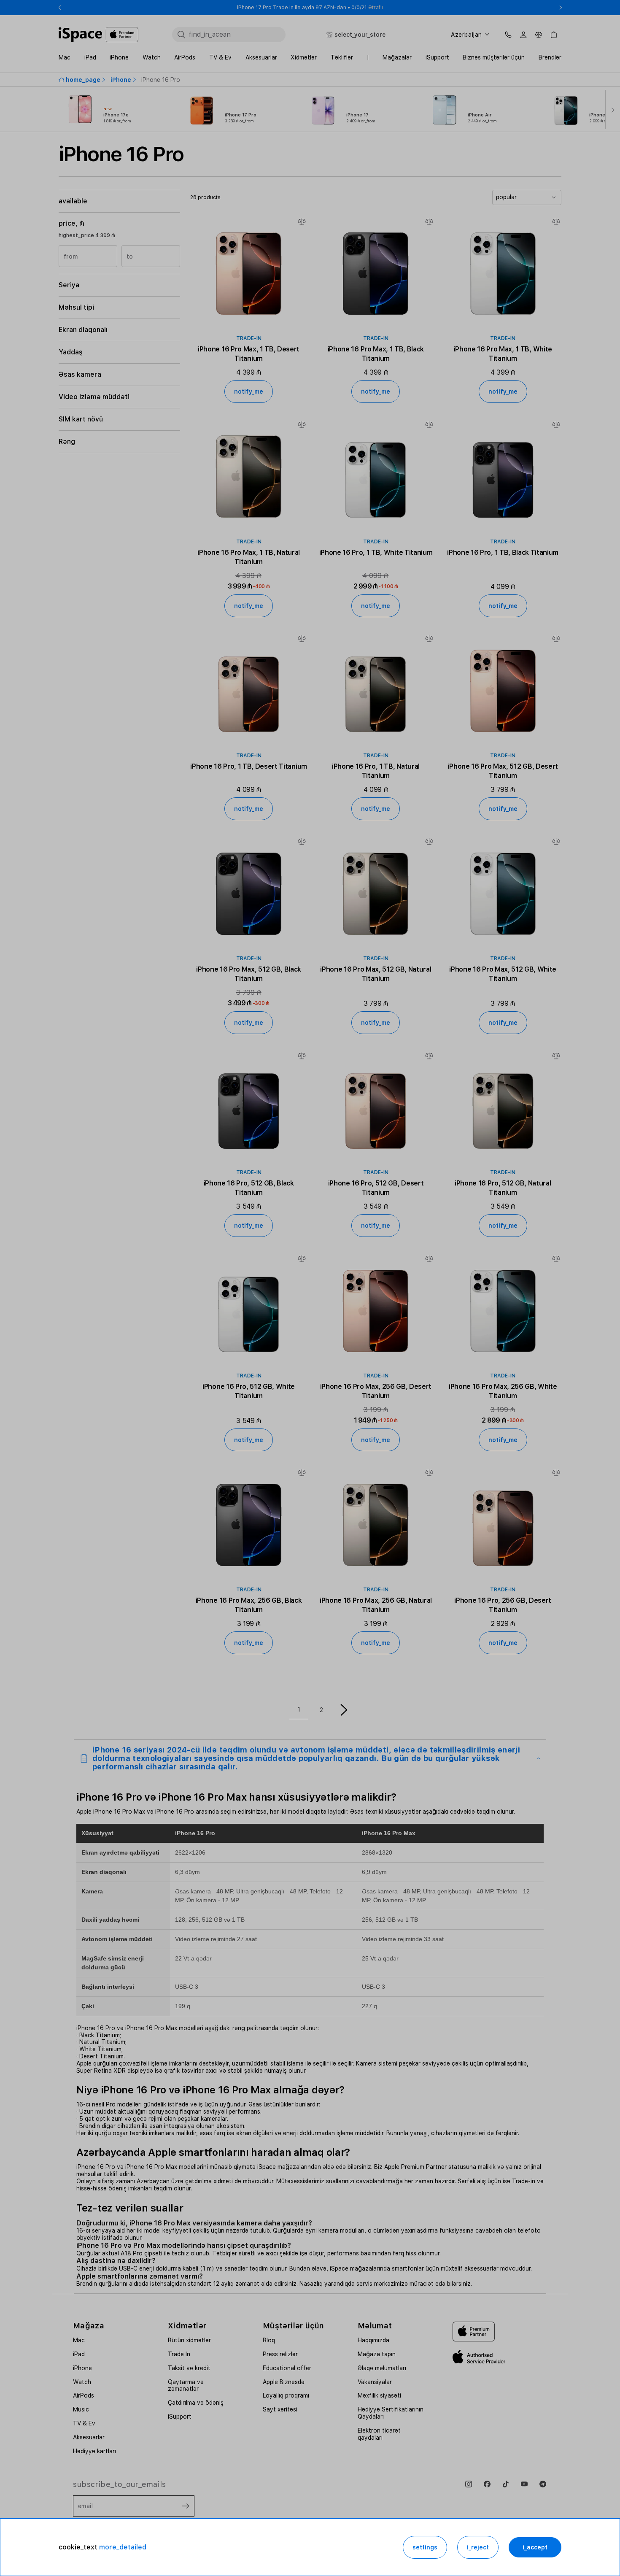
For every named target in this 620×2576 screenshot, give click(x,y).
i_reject (478, 2547)
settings (425, 2547)
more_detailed (123, 2547)
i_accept (535, 2547)
